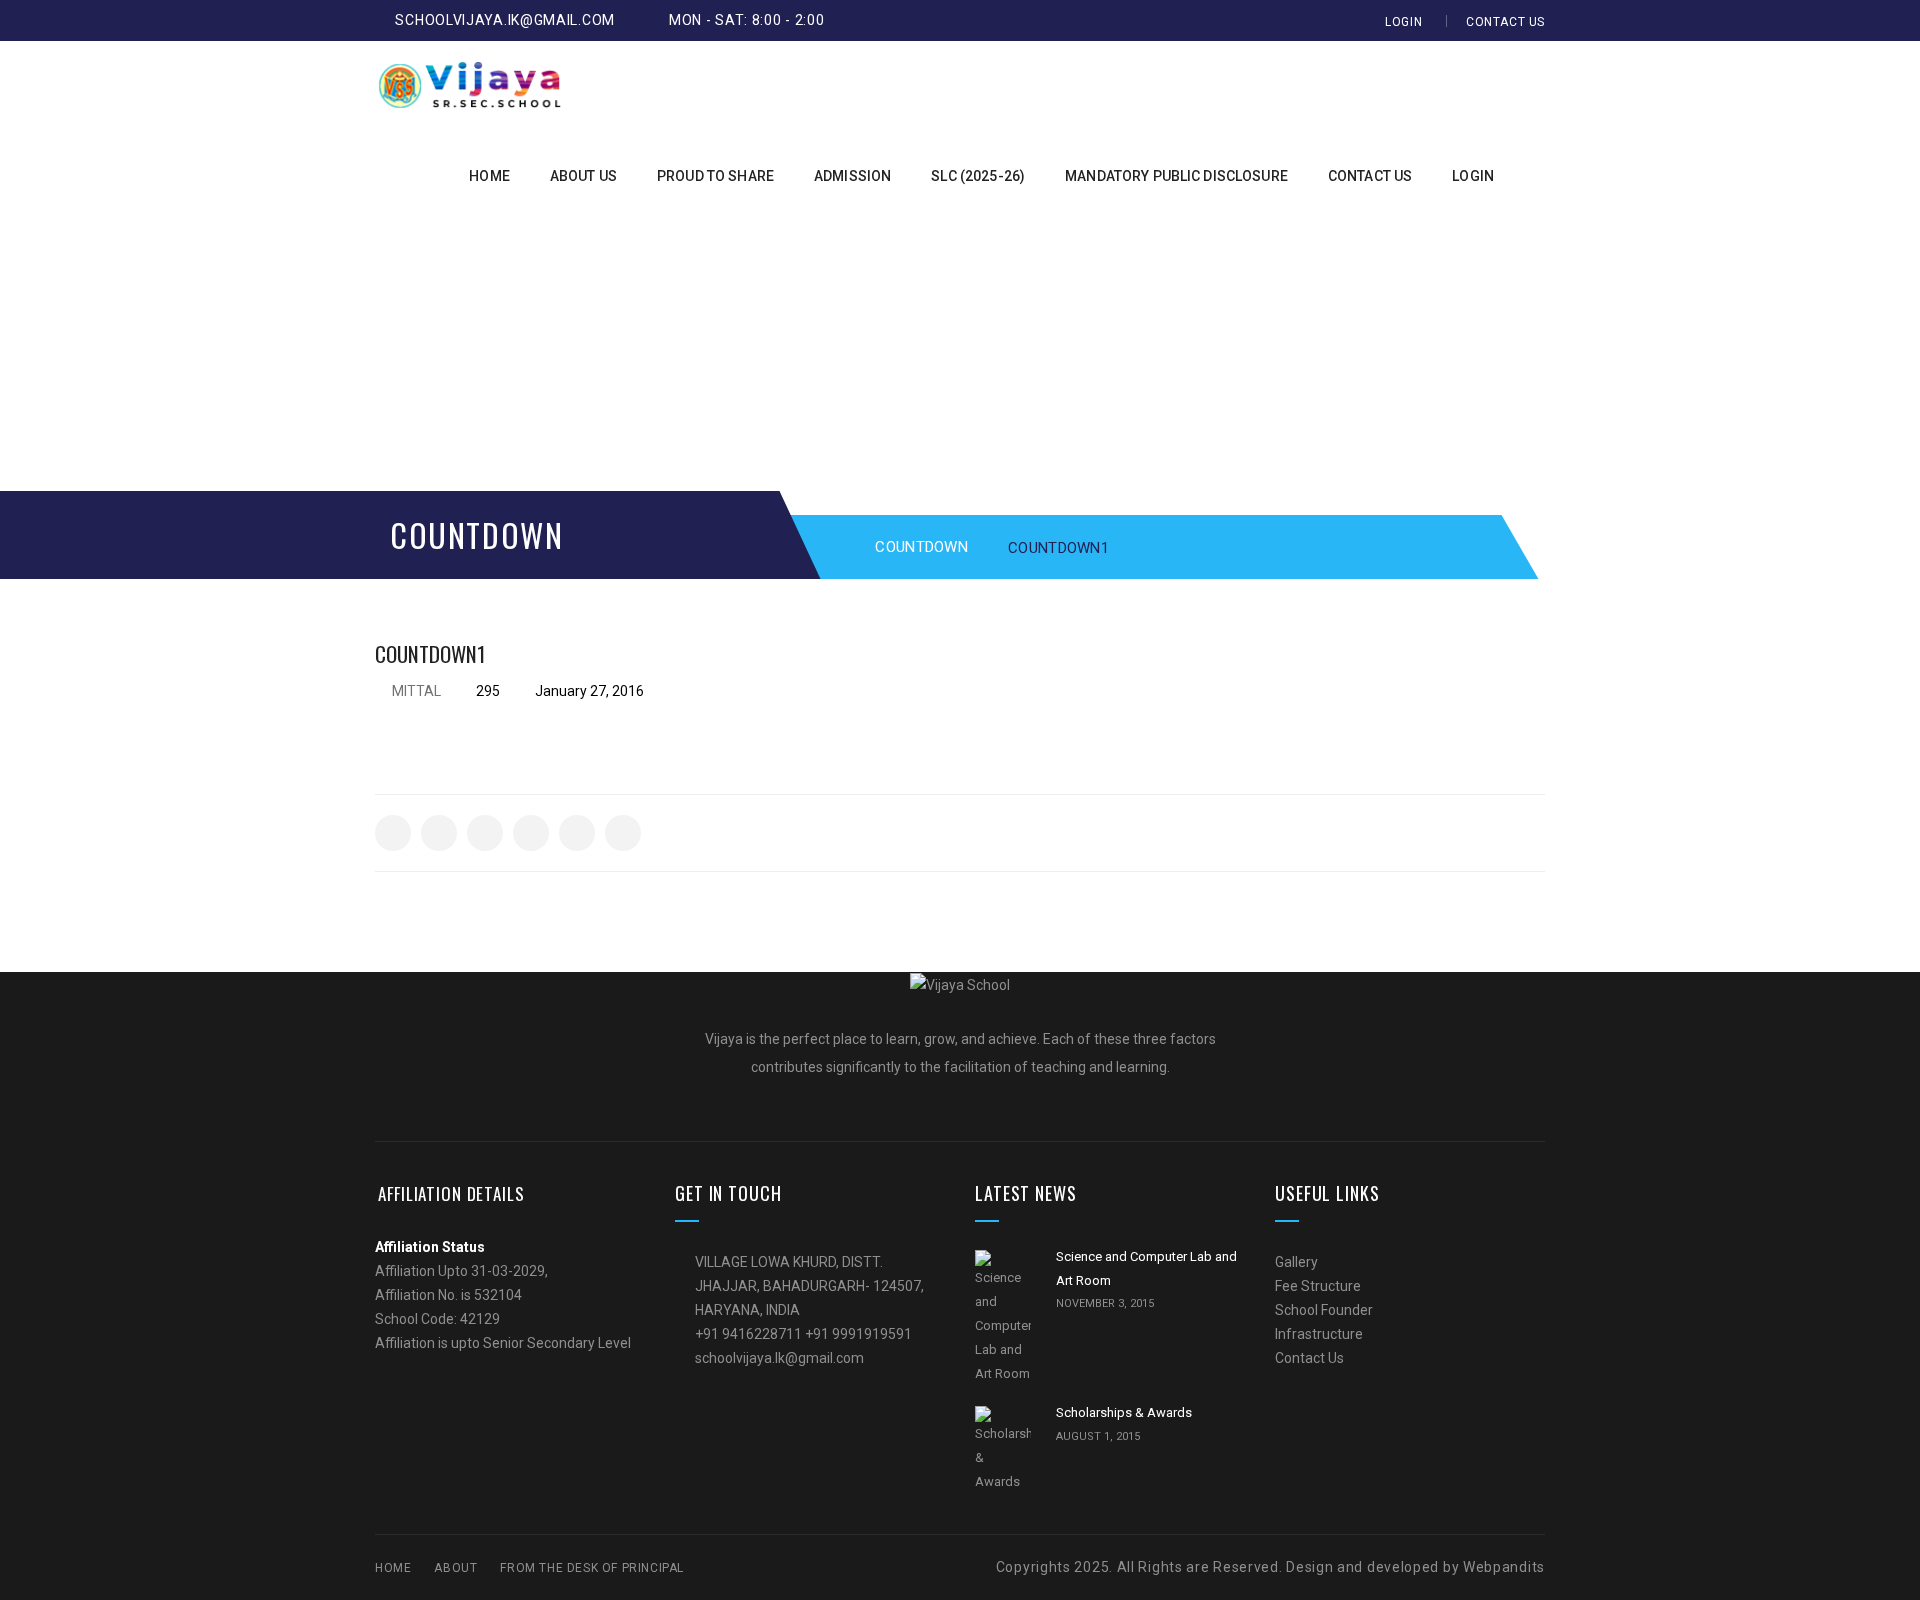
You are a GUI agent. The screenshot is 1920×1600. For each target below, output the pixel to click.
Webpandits (1502, 1567)
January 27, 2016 (588, 691)
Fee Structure (1318, 1286)
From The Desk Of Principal (592, 1568)
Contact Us (1505, 22)
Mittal (416, 691)
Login (1403, 22)
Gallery (1296, 1262)
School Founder (1324, 1310)
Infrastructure (1319, 1334)
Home (393, 1568)
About (455, 1568)
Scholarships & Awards (1124, 1412)
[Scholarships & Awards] (1003, 1450)
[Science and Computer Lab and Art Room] (1003, 1318)
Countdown (921, 547)
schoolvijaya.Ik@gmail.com (505, 20)
